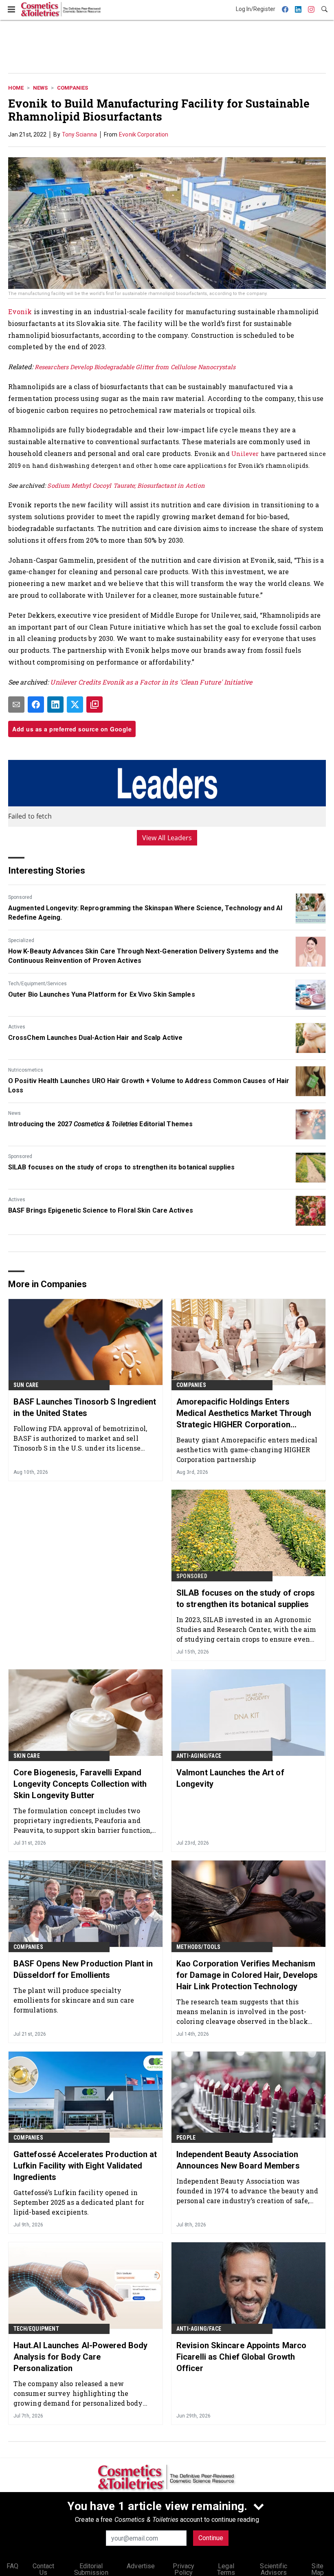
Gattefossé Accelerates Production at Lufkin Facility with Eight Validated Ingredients (85, 2166)
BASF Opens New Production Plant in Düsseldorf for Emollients (83, 1969)
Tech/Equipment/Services (37, 984)
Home (16, 88)
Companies (73, 88)
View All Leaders (167, 838)
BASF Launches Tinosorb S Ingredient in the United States (85, 1407)
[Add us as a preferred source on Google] (94, 705)
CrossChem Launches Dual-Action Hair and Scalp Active (95, 1038)
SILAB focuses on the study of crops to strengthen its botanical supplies (121, 1167)
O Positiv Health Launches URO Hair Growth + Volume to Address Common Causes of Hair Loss (149, 1085)
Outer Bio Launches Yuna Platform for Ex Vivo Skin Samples (102, 994)
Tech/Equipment (36, 2329)
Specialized (21, 940)
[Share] (36, 705)
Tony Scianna (79, 134)
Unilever (245, 454)
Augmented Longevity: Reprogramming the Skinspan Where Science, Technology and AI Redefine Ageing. (145, 913)
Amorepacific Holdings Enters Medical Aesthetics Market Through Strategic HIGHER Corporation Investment (244, 1413)
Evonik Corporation (144, 134)
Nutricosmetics (26, 1070)
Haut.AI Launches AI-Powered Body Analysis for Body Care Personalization (80, 2357)
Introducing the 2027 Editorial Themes (100, 1124)
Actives (17, 1027)
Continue (211, 2538)
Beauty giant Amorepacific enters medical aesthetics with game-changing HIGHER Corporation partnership (247, 1450)
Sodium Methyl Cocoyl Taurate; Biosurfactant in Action (126, 485)
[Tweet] (75, 705)
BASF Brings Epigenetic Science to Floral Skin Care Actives (101, 1210)
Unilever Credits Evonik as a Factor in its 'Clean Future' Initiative (151, 682)
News (40, 88)
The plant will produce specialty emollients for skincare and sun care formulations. (74, 2000)
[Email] (16, 705)
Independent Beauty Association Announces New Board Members (238, 2160)
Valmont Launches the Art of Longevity (230, 1778)
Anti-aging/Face (199, 1756)
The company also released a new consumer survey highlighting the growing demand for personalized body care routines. (78, 2393)
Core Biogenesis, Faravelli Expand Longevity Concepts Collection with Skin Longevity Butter (80, 1784)
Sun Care (26, 1385)
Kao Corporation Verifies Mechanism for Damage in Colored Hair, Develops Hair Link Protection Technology (247, 1975)
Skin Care (27, 1756)
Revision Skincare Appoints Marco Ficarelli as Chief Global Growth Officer (241, 2357)
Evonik (20, 312)
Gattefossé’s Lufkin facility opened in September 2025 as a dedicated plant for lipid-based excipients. (79, 2202)
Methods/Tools (199, 1947)
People (186, 2138)
